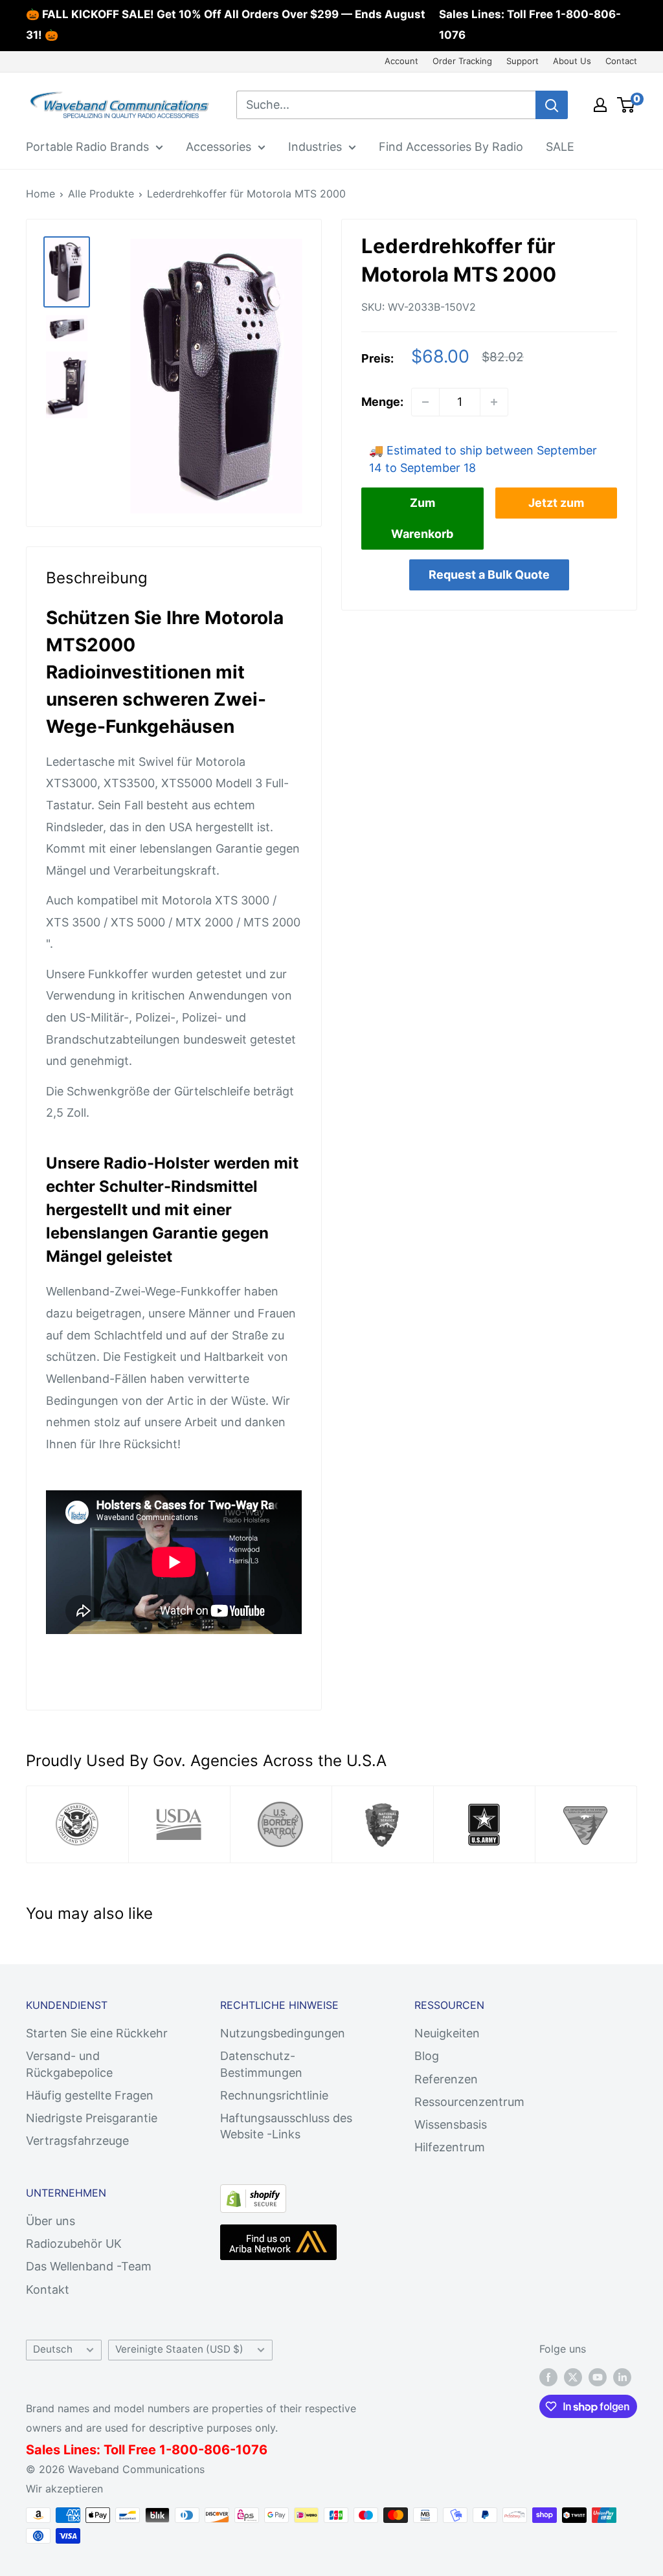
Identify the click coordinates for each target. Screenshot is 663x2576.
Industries (315, 147)
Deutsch (53, 2349)
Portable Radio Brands (87, 147)
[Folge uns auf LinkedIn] (622, 2377)
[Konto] (600, 105)
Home (40, 194)
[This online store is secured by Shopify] (253, 2195)
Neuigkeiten (447, 2033)
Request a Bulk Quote (489, 575)
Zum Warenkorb (422, 518)
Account (401, 61)
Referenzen (446, 2079)
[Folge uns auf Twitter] (573, 2377)
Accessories (219, 147)
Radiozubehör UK (74, 2244)
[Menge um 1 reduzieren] (425, 402)
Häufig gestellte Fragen (90, 2095)
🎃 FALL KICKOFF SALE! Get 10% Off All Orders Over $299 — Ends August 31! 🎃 (226, 25)
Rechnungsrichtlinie (274, 2095)
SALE (560, 147)
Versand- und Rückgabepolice (69, 2064)
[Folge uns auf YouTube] (598, 2377)
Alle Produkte (101, 194)
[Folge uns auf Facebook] (548, 2377)
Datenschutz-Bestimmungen (261, 2064)
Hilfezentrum (450, 2147)
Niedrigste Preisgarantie (92, 2118)
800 (185, 2450)
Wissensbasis (451, 2124)
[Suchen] (552, 105)
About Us (572, 61)
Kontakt (48, 2290)
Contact (621, 61)
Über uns (51, 2221)
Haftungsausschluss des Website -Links (286, 2126)
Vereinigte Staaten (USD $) (179, 2349)
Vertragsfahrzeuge (77, 2141)
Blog (427, 2056)
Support (523, 61)
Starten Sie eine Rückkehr (97, 2033)
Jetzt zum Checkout (556, 507)
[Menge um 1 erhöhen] (494, 402)
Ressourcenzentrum (469, 2102)
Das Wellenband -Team (89, 2266)
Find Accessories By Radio (451, 147)
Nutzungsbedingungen (283, 2033)
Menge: (382, 402)
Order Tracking (462, 61)
